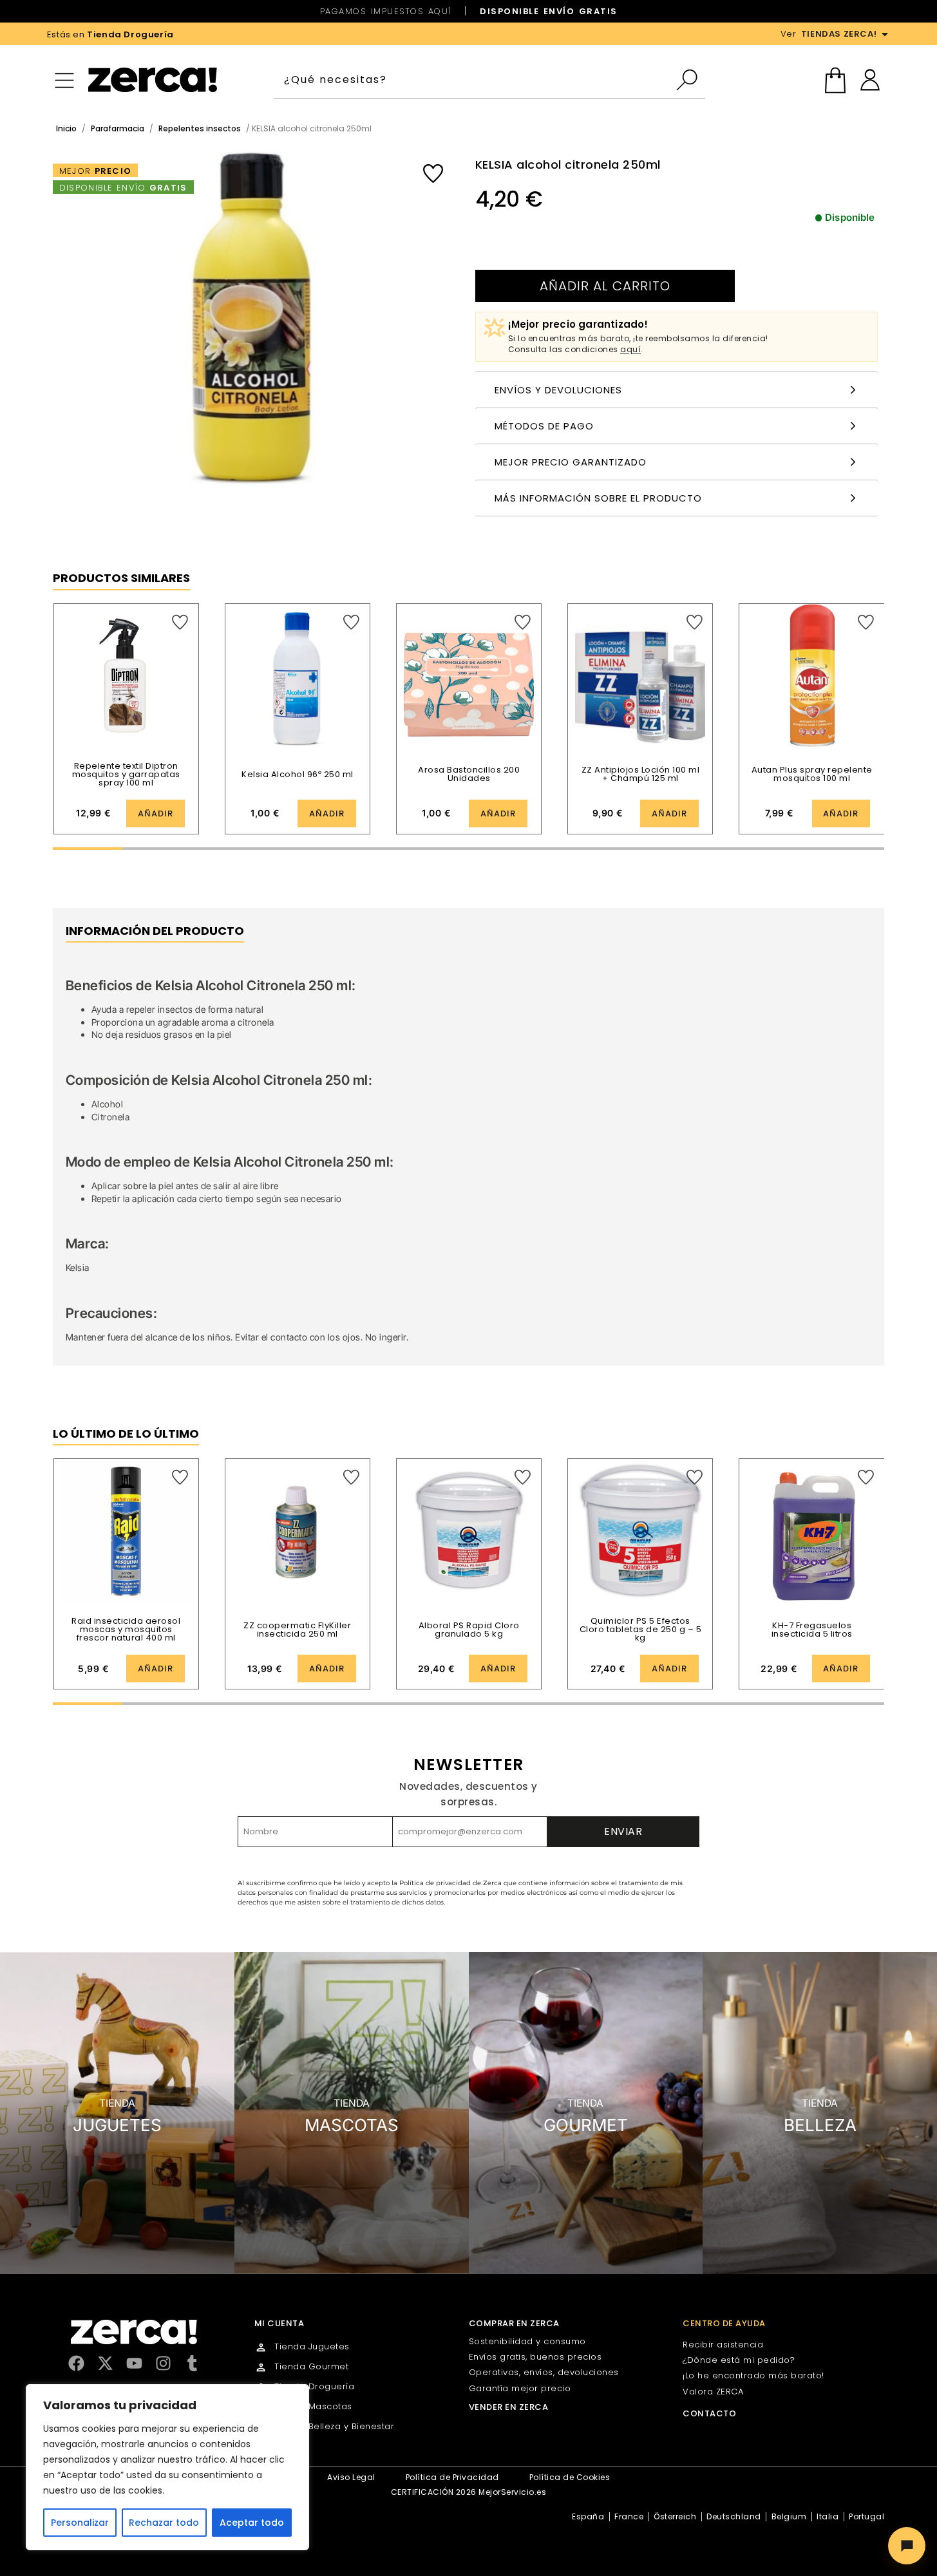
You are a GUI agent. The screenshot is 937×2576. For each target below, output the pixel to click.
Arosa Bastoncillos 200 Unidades (469, 774)
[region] (167, 2467)
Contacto (709, 2413)
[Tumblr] (192, 2363)
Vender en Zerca (509, 2407)
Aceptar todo (252, 2523)
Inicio (66, 128)
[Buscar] (690, 80)
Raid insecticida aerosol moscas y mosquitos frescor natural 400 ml (126, 1629)
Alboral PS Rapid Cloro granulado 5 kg (469, 1630)
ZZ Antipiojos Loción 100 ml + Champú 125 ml (641, 774)
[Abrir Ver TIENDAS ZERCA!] (885, 34)
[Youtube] (134, 2363)
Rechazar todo (164, 2523)
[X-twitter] (105, 2363)
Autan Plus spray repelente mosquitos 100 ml (812, 774)
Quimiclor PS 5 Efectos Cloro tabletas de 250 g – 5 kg (641, 1629)
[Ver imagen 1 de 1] (251, 318)
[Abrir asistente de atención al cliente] (907, 2546)
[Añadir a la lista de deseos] (433, 174)
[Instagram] (163, 2363)
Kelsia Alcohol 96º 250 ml (298, 774)
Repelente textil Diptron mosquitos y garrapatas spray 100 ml (126, 774)
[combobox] (474, 80)
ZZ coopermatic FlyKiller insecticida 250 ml (297, 1630)
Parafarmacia (118, 128)
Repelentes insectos (200, 128)
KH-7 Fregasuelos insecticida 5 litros (812, 1630)
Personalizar (80, 2523)
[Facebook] (76, 2363)
